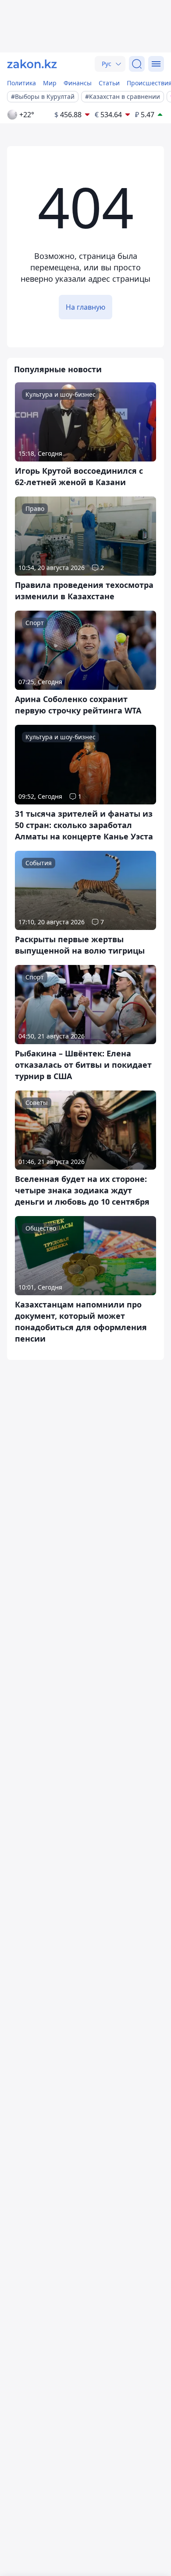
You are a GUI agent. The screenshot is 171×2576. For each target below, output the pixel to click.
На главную (85, 307)
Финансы (78, 83)
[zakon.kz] (32, 64)
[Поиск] (137, 64)
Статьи (109, 83)
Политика (21, 83)
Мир (50, 83)
